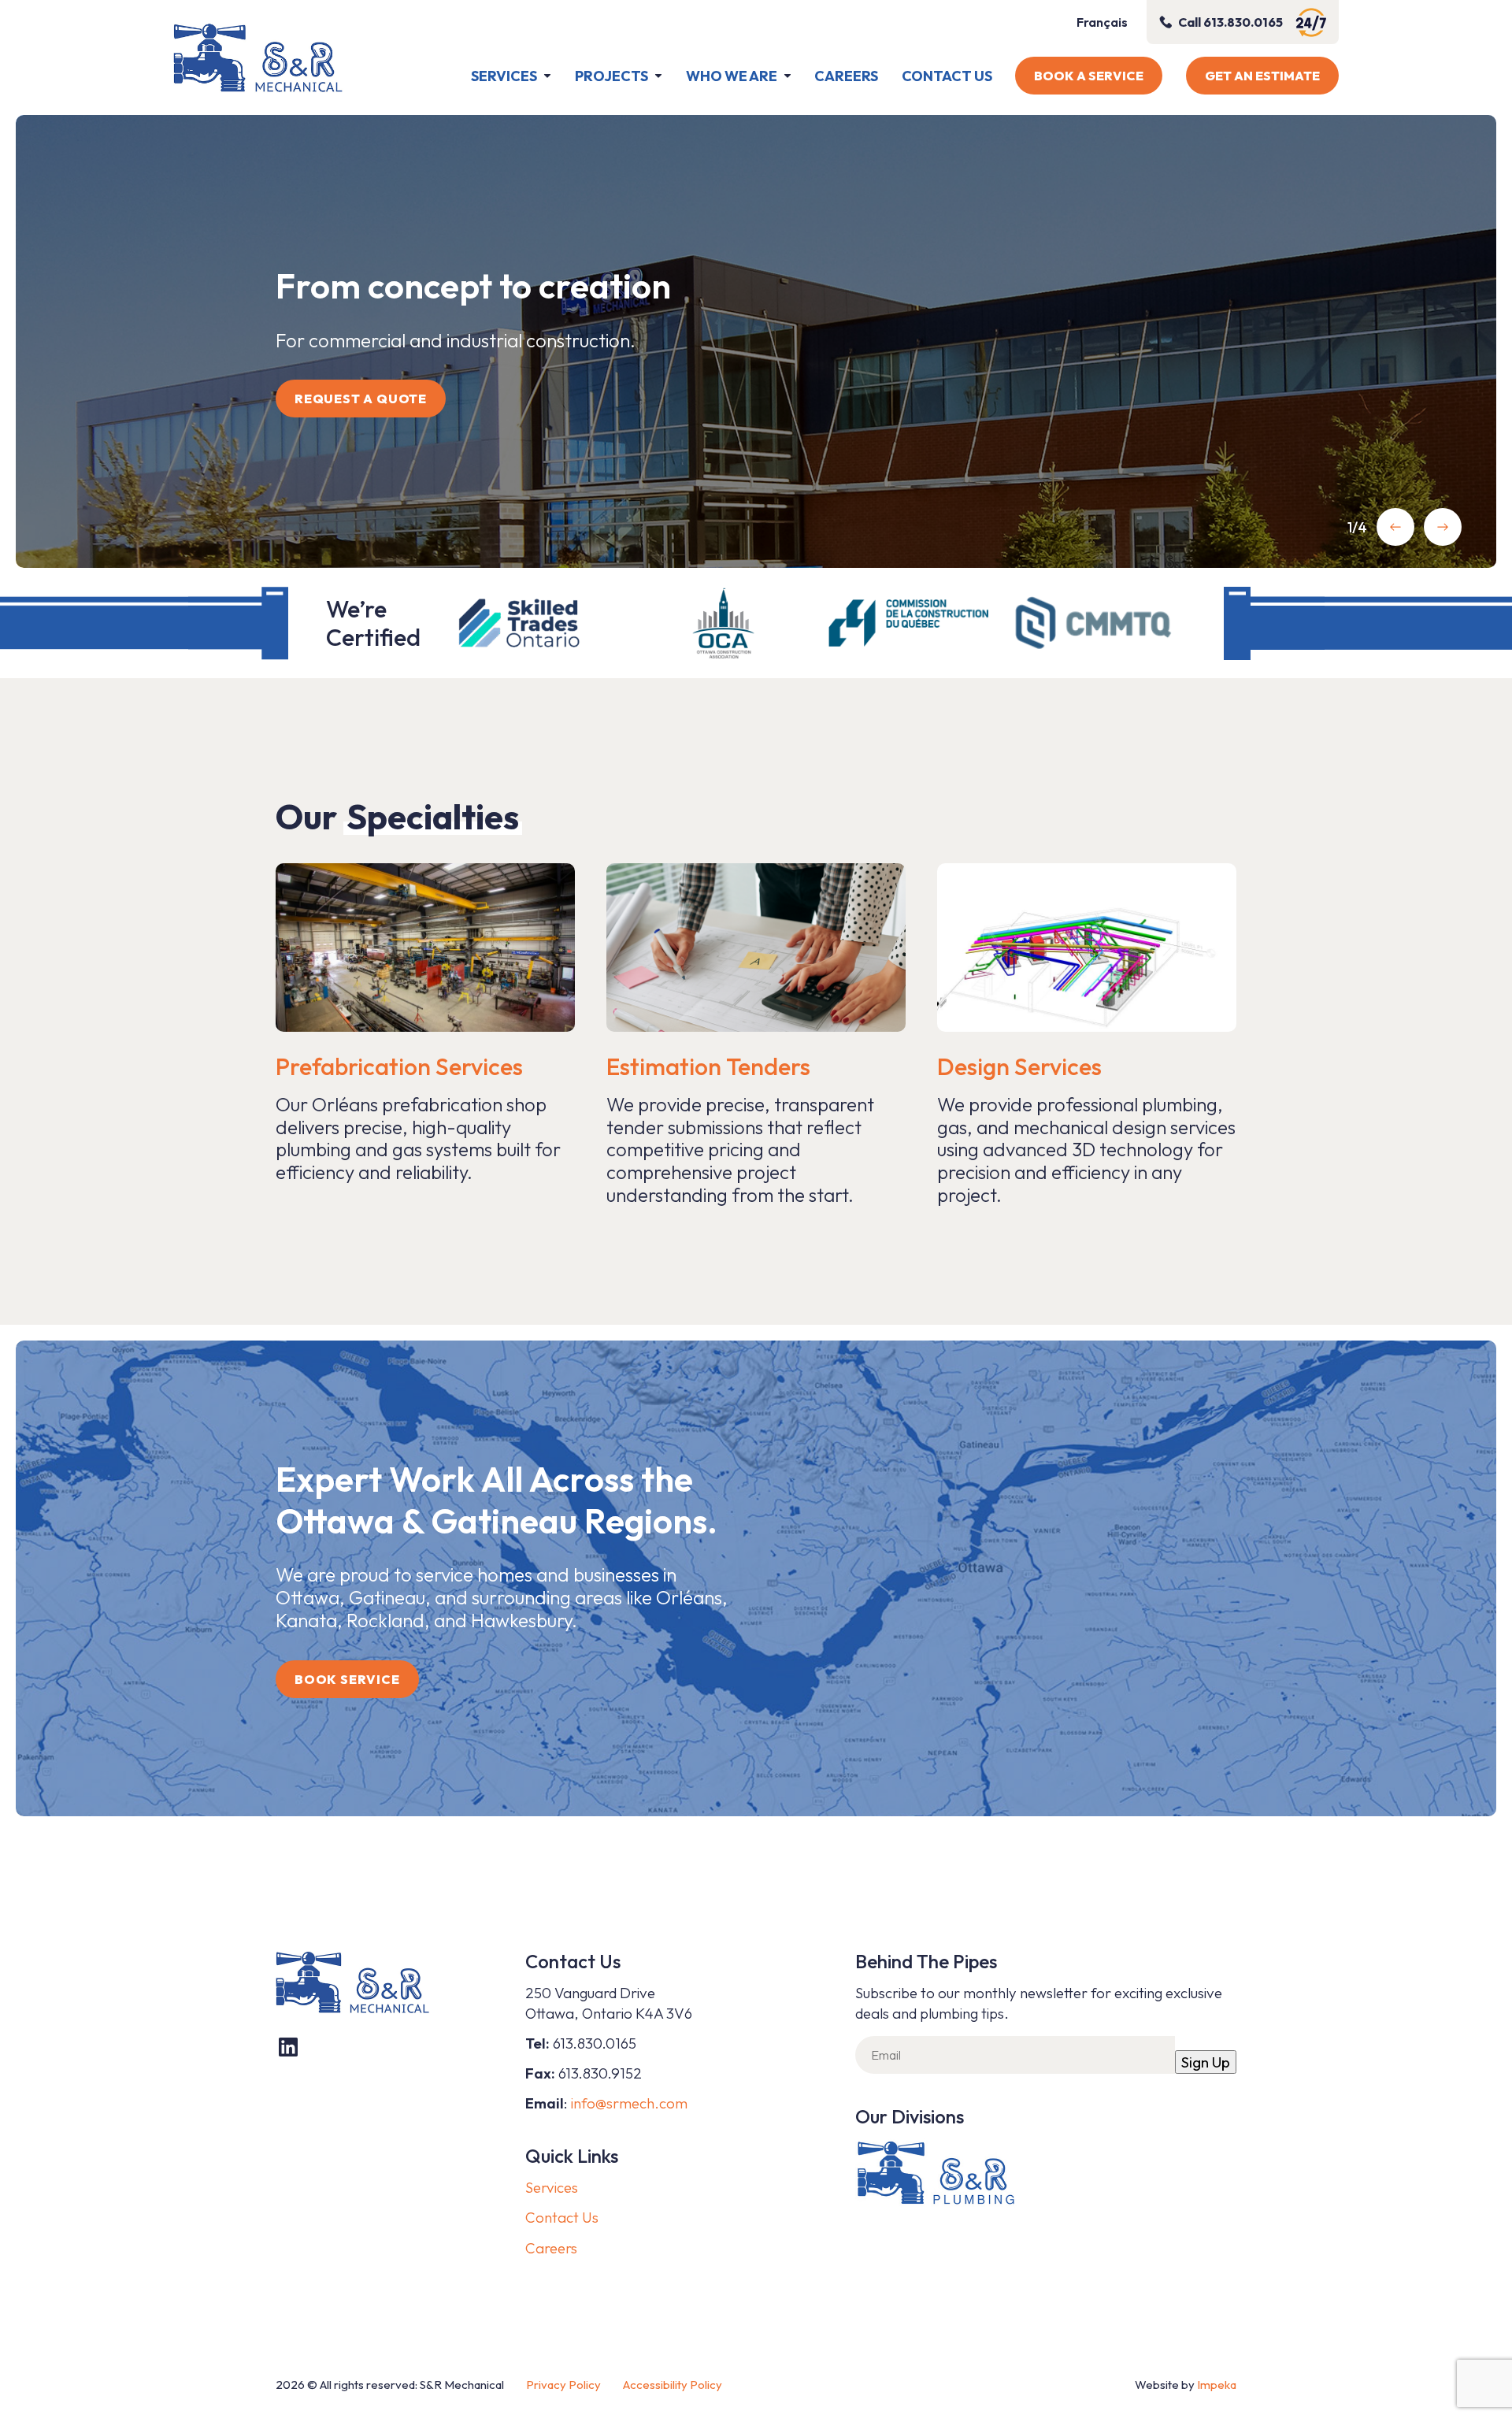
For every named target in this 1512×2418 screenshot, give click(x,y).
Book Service (347, 1679)
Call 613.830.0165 (1230, 22)
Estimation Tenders (708, 1066)
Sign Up (1206, 2062)
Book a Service (1089, 76)
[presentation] (1395, 527)
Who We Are (732, 76)
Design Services (1019, 1066)
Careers (846, 76)
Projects (611, 76)
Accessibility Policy (673, 2385)
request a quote (361, 399)
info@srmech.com (629, 2103)
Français (1102, 22)
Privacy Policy (563, 2385)
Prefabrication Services (399, 1066)
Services (504, 76)
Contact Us (947, 76)
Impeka (1217, 2385)
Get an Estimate (1262, 76)
